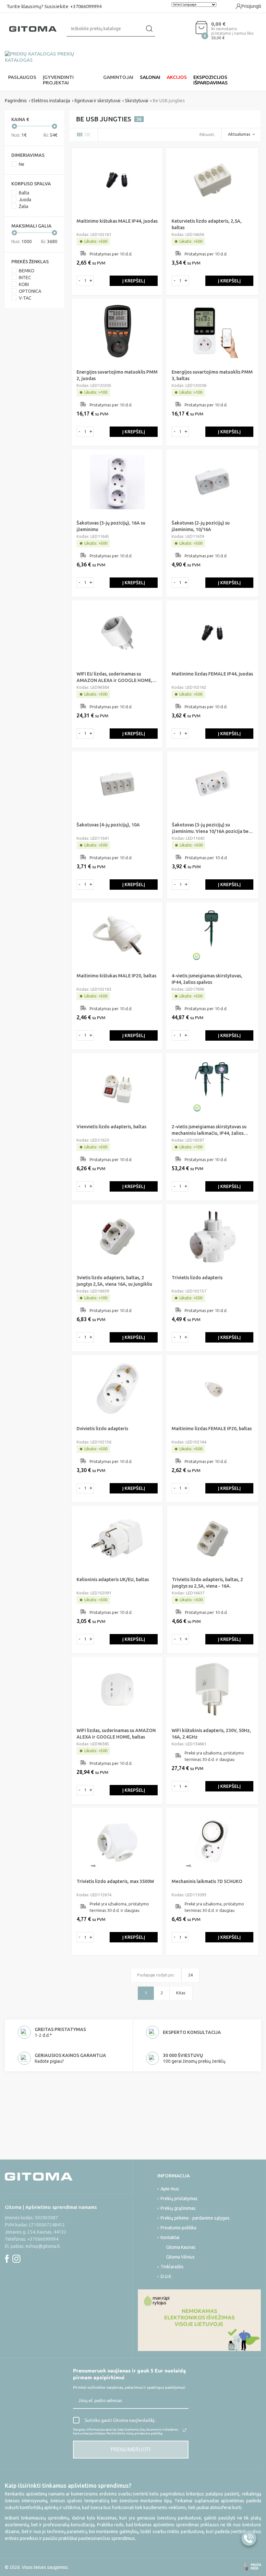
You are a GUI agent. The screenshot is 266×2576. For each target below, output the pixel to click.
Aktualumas (239, 134)
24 (190, 1975)
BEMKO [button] (27, 271)
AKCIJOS (177, 77)
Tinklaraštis (172, 2267)
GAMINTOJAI (118, 77)
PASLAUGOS (22, 77)
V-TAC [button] (25, 298)
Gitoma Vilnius (180, 2257)
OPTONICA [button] (30, 291)
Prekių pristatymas (179, 2198)
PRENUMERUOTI (131, 2449)
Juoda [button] (25, 200)
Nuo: (17, 135)
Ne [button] (22, 164)
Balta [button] (24, 193)
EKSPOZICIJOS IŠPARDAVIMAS (211, 80)
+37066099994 (86, 6)
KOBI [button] (24, 284)
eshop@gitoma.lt (43, 2246)
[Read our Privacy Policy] (185, 2430)
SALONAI (150, 77)
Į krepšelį (134, 281)
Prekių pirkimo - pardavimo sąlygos (195, 2218)
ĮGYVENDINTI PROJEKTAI (58, 80)
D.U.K (166, 2276)
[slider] (14, 126)
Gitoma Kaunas (181, 2247)
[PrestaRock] (253, 2567)
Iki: (51, 135)
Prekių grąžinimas (178, 2208)
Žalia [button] (24, 206)
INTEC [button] (25, 278)
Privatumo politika (178, 2228)
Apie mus (170, 2189)
